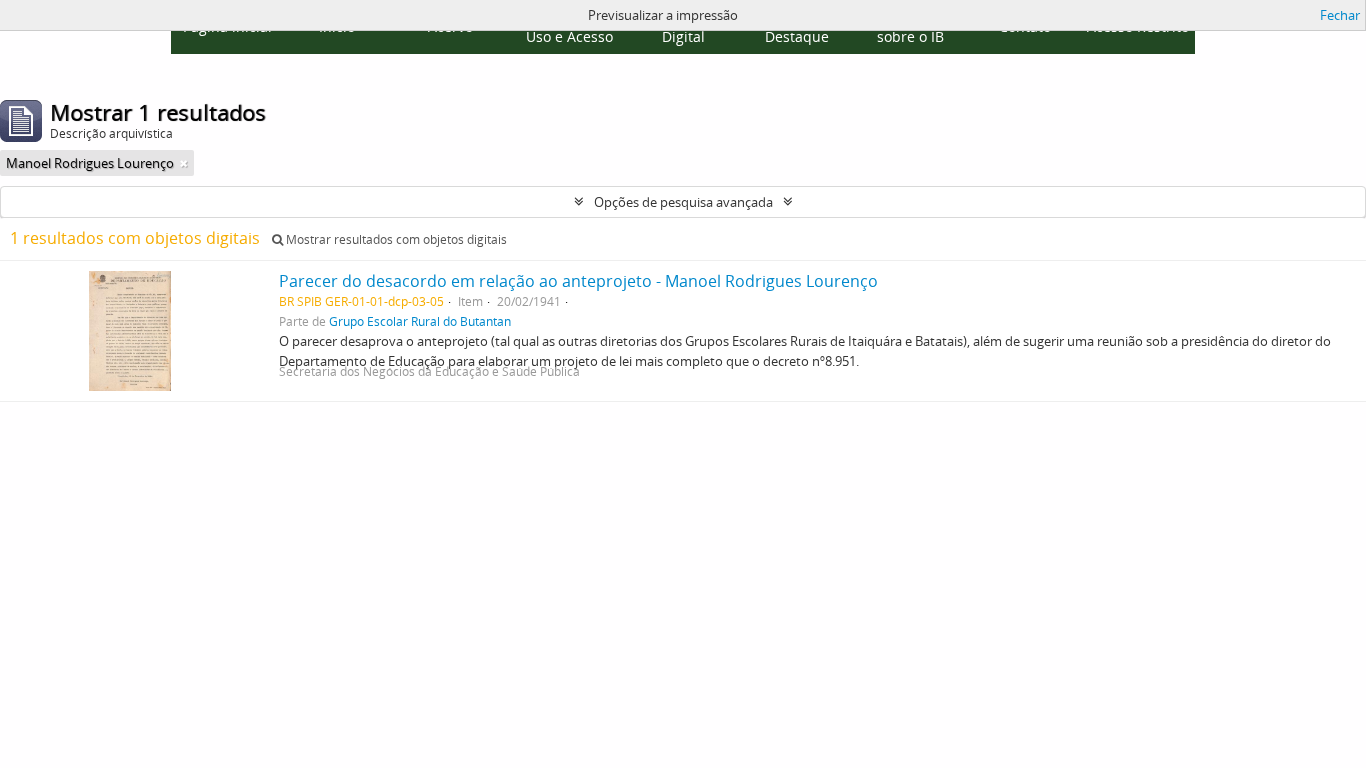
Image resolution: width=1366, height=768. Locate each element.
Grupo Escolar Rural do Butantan (420, 321)
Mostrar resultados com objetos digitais (395, 239)
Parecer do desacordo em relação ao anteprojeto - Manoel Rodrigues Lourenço (578, 281)
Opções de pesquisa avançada (683, 202)
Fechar (1340, 15)
